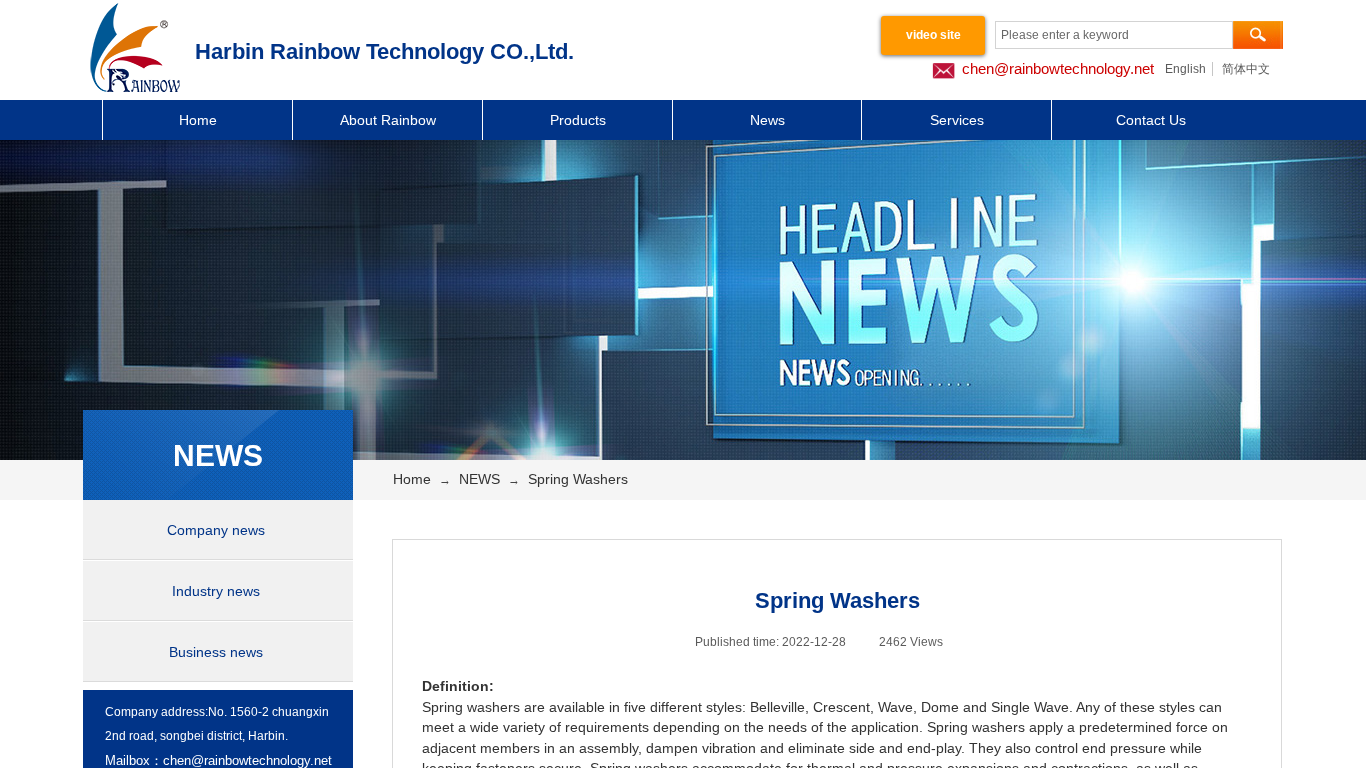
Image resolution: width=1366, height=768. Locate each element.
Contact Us (1151, 120)
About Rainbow (388, 120)
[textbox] (1114, 35)
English (1185, 69)
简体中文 (1246, 69)
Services (957, 120)
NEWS (479, 479)
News (767, 120)
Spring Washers (578, 479)
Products (578, 120)
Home (198, 120)
